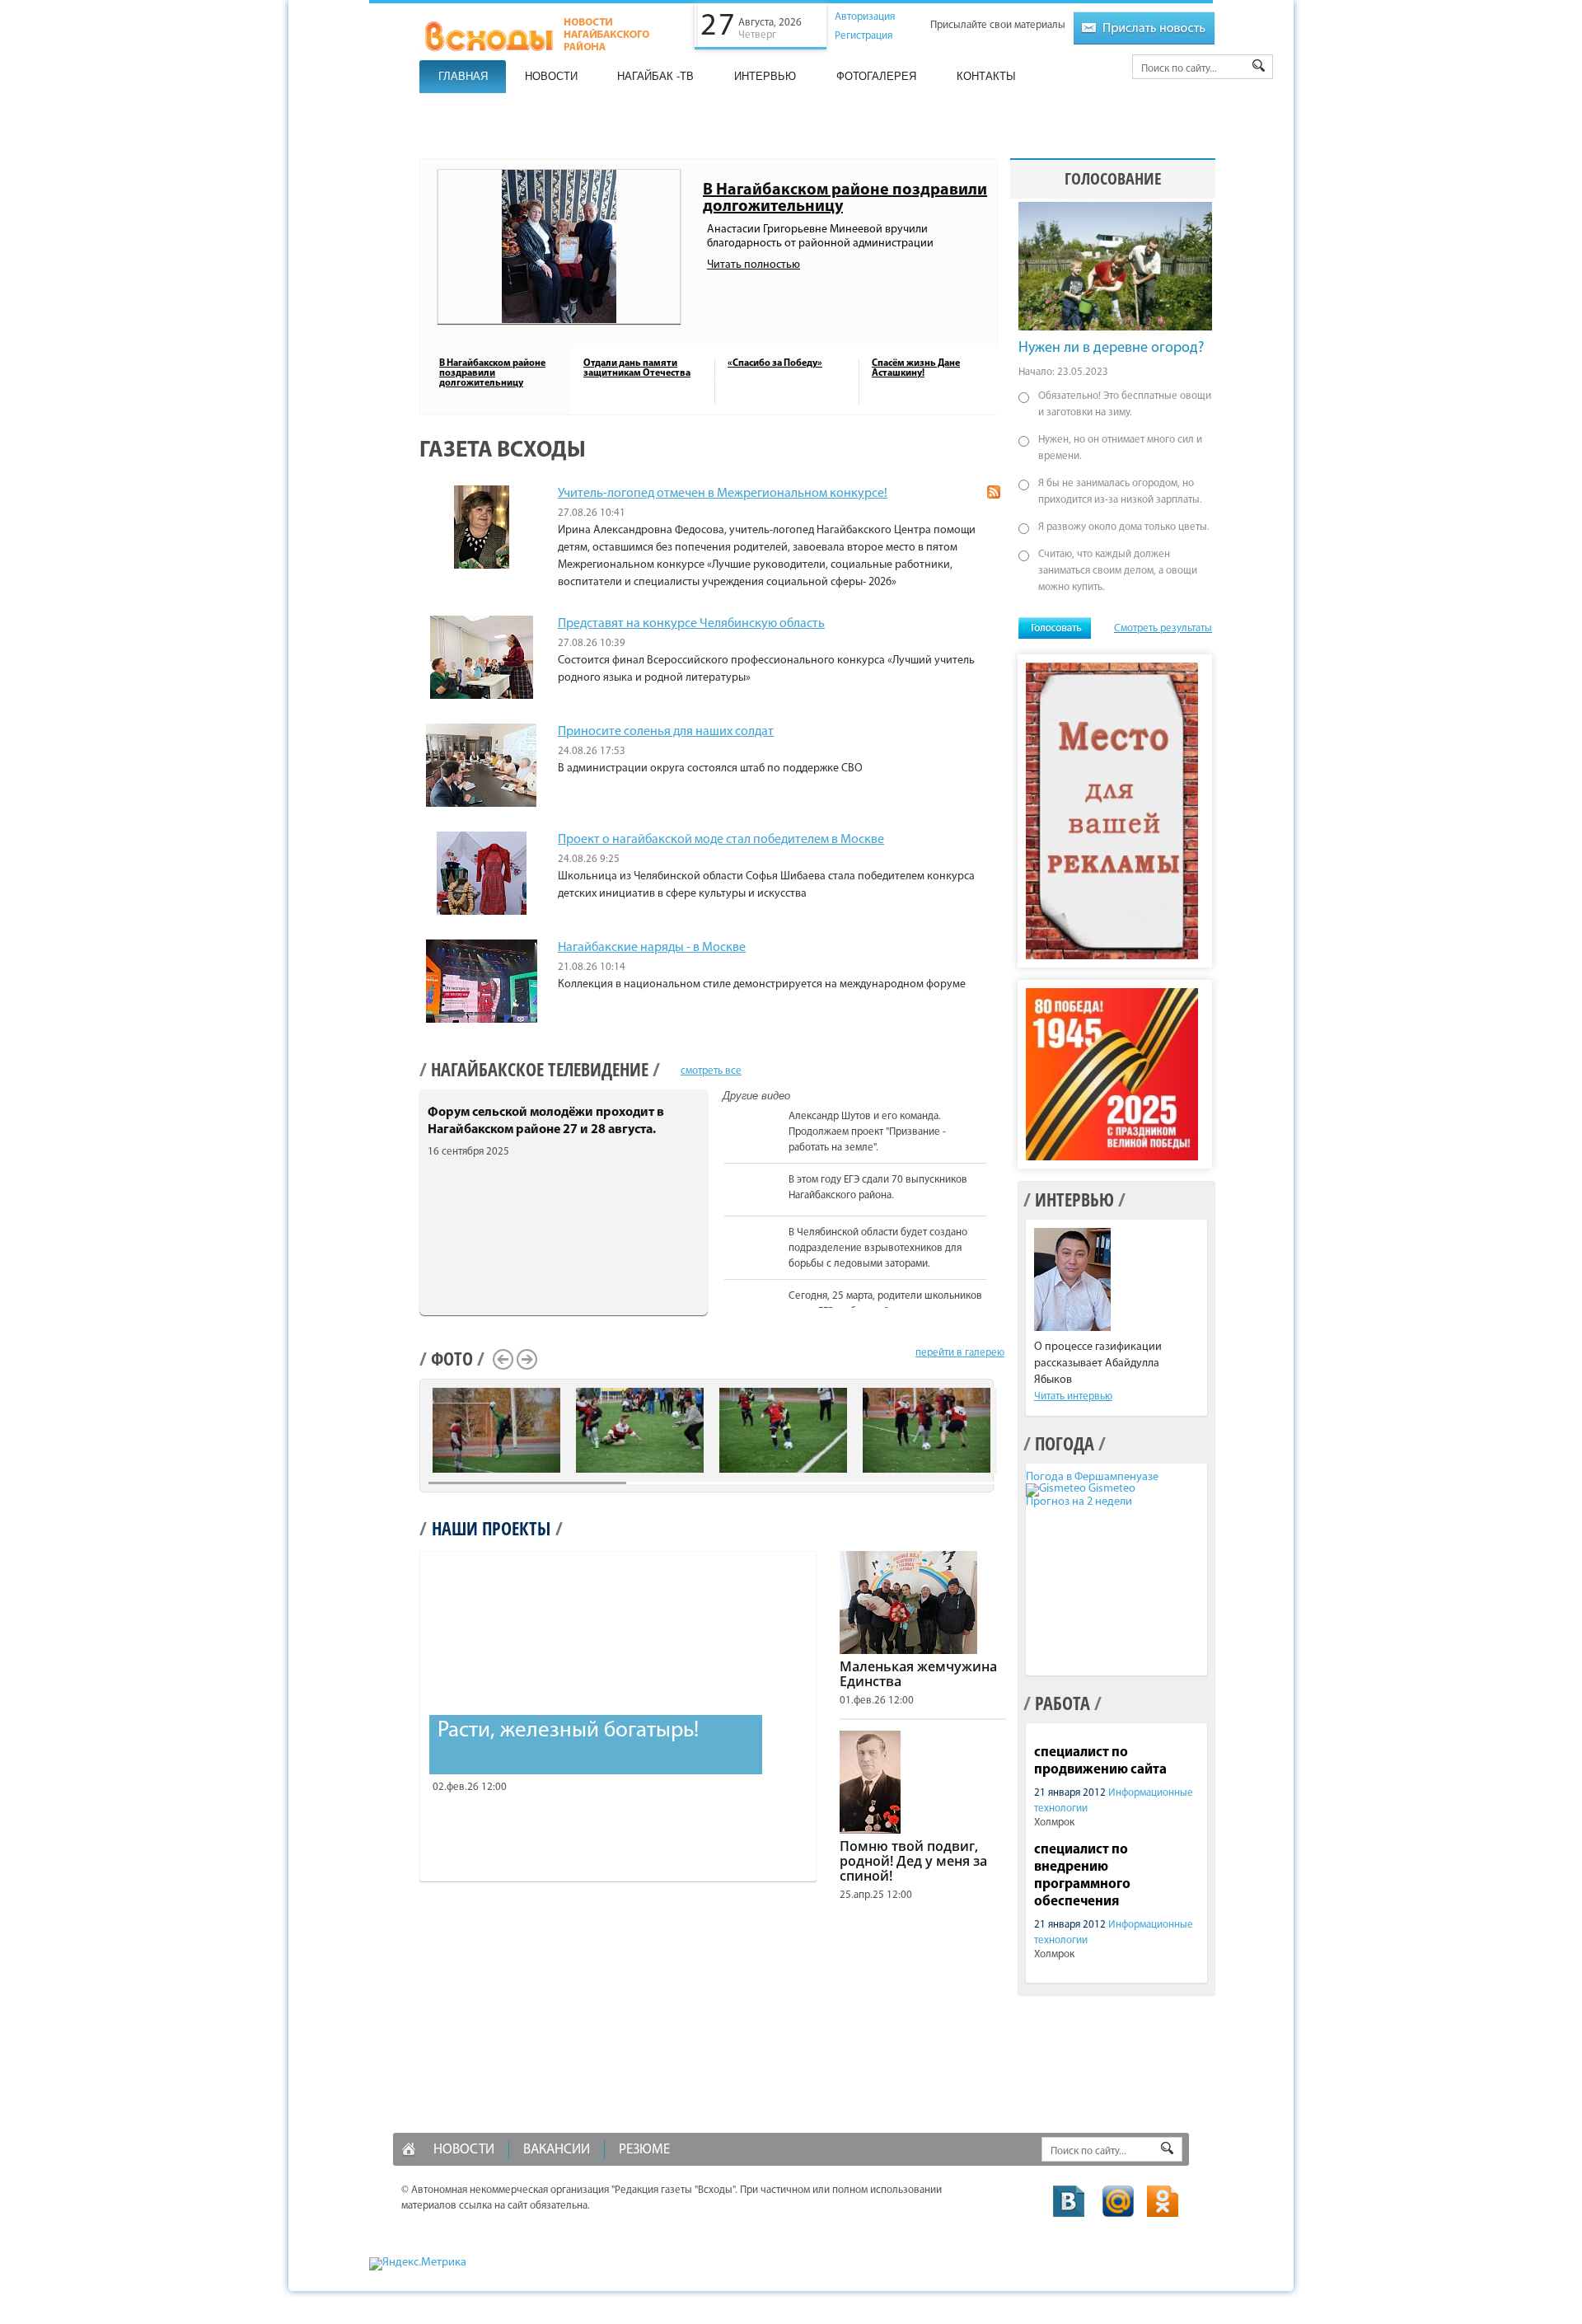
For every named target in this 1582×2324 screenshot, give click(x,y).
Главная (463, 76)
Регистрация (864, 36)
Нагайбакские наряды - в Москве (652, 948)
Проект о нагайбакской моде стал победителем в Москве (721, 840)
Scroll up (995, 1108)
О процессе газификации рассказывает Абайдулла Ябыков (1098, 1363)
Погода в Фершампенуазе (1092, 1477)
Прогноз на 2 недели (1079, 1502)
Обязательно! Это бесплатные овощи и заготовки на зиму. (1125, 404)
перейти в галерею (960, 1353)
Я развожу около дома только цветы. (1124, 527)
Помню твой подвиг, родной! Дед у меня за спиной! (913, 1861)
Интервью (765, 76)
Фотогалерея (876, 76)
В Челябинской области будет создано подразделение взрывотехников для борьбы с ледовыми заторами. (878, 1248)
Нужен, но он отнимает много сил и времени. (1120, 448)
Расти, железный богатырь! (568, 1731)
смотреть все (711, 1071)
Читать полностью (754, 265)
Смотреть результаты (1163, 628)
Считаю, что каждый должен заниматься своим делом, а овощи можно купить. (1118, 571)
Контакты (986, 76)
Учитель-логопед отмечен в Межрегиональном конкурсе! (723, 494)
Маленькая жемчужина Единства (918, 1674)
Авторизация (865, 17)
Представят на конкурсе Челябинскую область (691, 624)
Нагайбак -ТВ (655, 76)
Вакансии (557, 2150)
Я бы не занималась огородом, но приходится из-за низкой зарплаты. (1120, 492)
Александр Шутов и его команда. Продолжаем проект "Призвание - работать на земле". (867, 1132)
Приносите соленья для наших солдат (666, 732)
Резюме (644, 2150)
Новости (551, 76)
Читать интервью (1073, 1396)
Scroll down (995, 1305)
